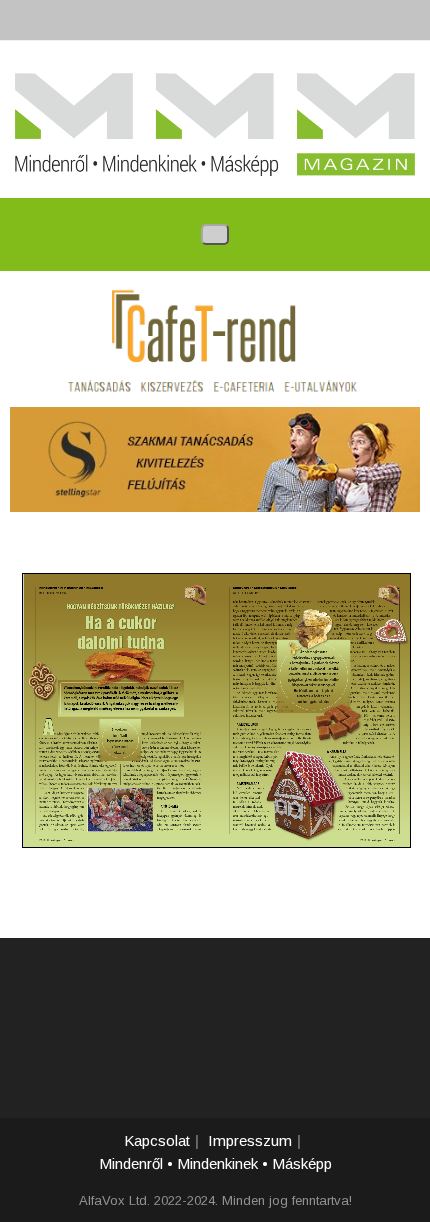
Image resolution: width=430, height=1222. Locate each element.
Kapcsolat (157, 1140)
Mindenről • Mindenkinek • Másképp (215, 1163)
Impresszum (250, 1140)
